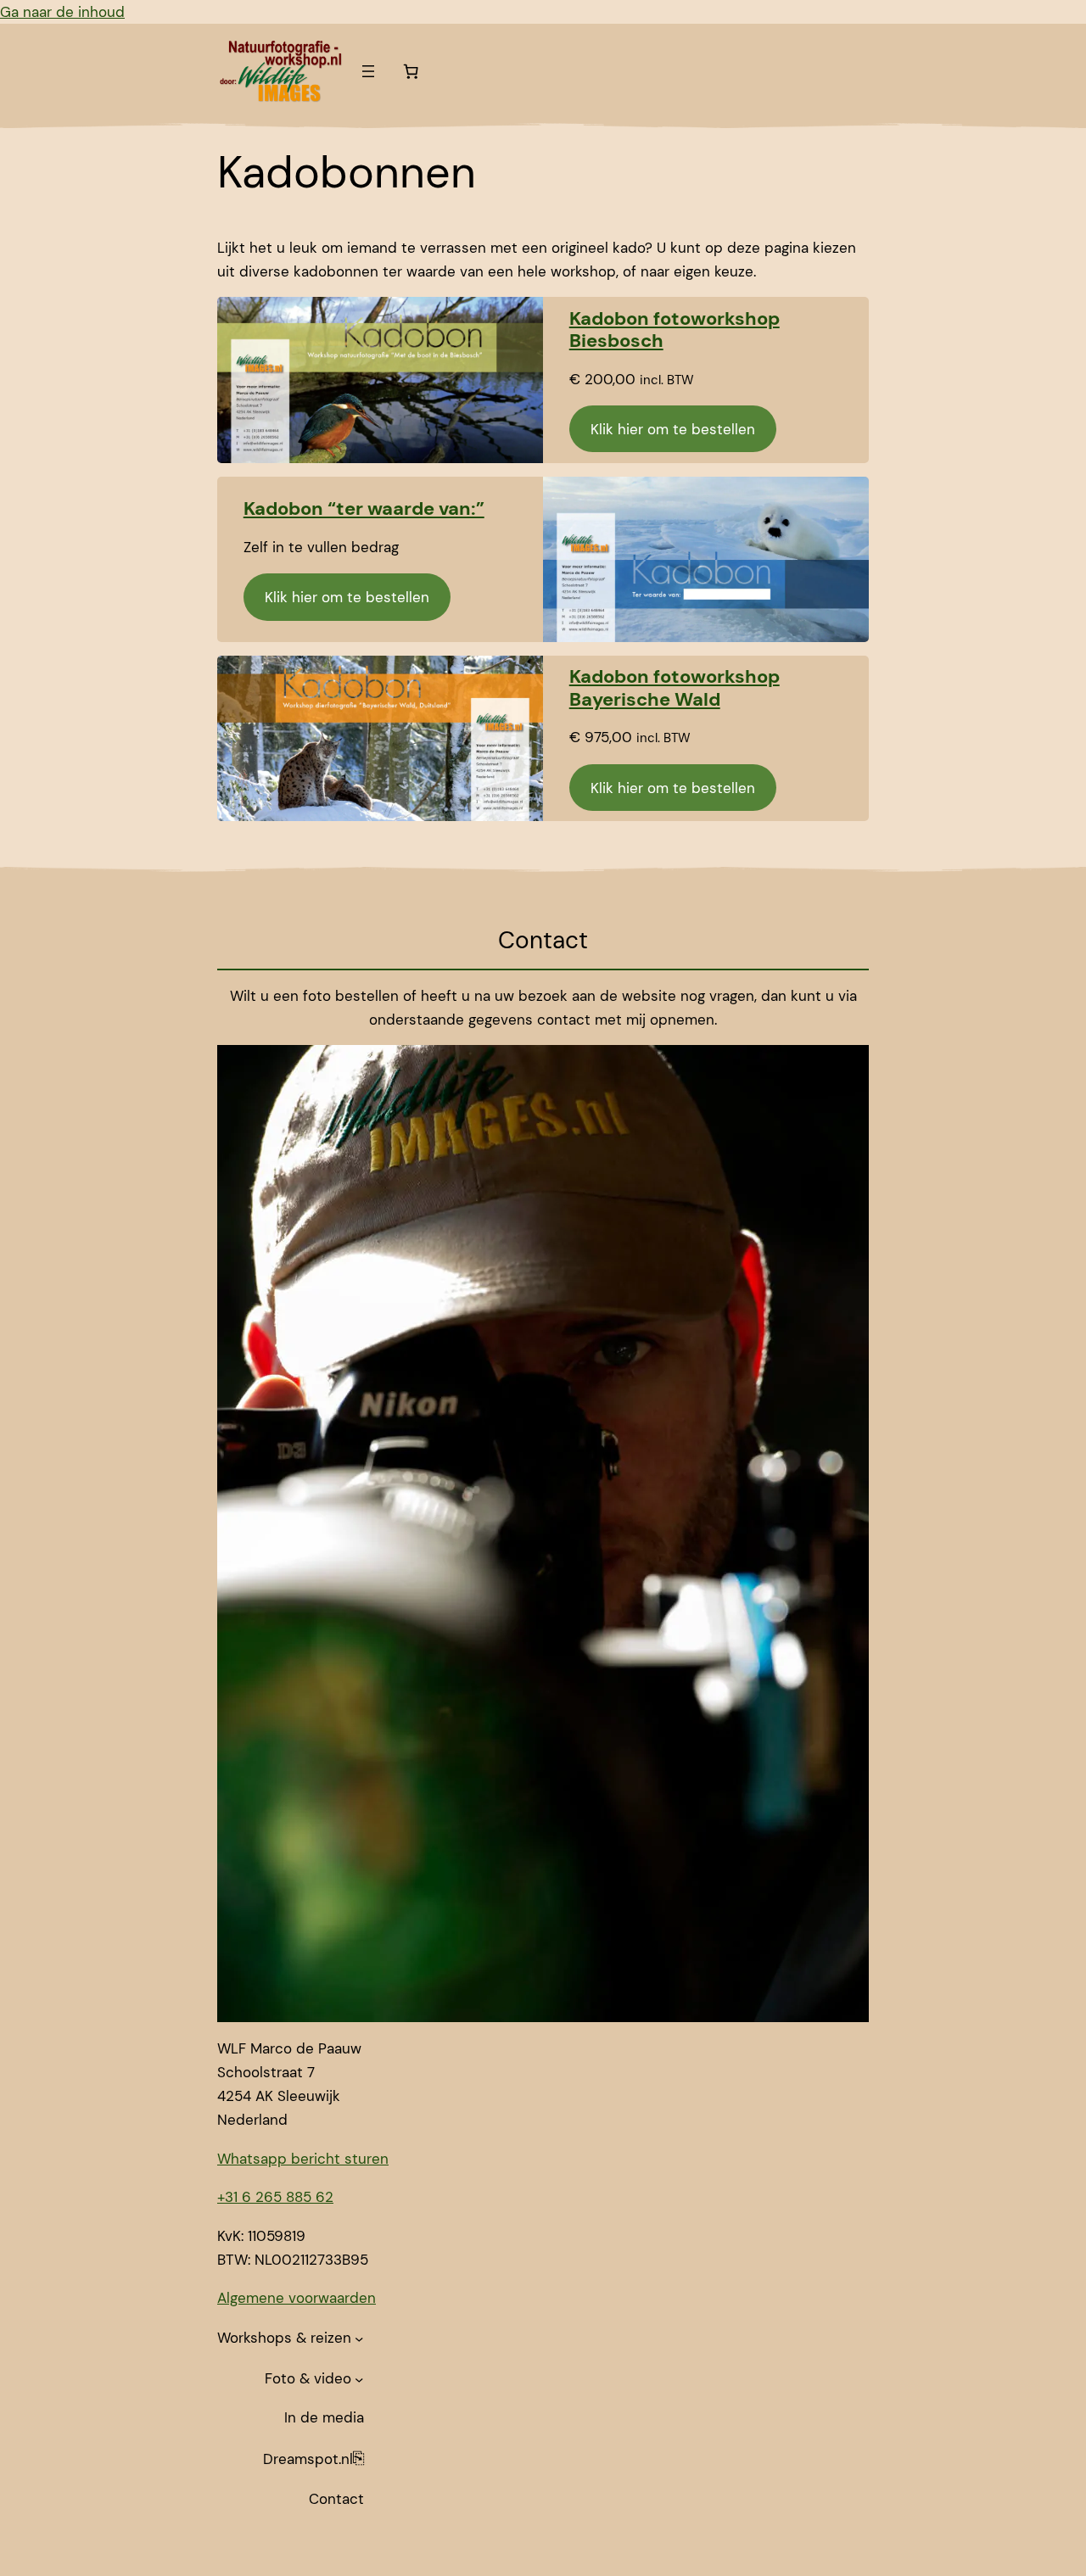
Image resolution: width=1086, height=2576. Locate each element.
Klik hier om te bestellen (673, 429)
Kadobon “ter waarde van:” (364, 508)
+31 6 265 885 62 (275, 2197)
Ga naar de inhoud (62, 12)
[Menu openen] (368, 71)
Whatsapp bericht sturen (303, 2159)
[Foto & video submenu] (359, 2378)
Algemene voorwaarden (297, 2298)
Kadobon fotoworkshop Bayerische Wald (675, 687)
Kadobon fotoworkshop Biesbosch (675, 330)
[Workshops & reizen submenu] (359, 2338)
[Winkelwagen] (411, 71)
